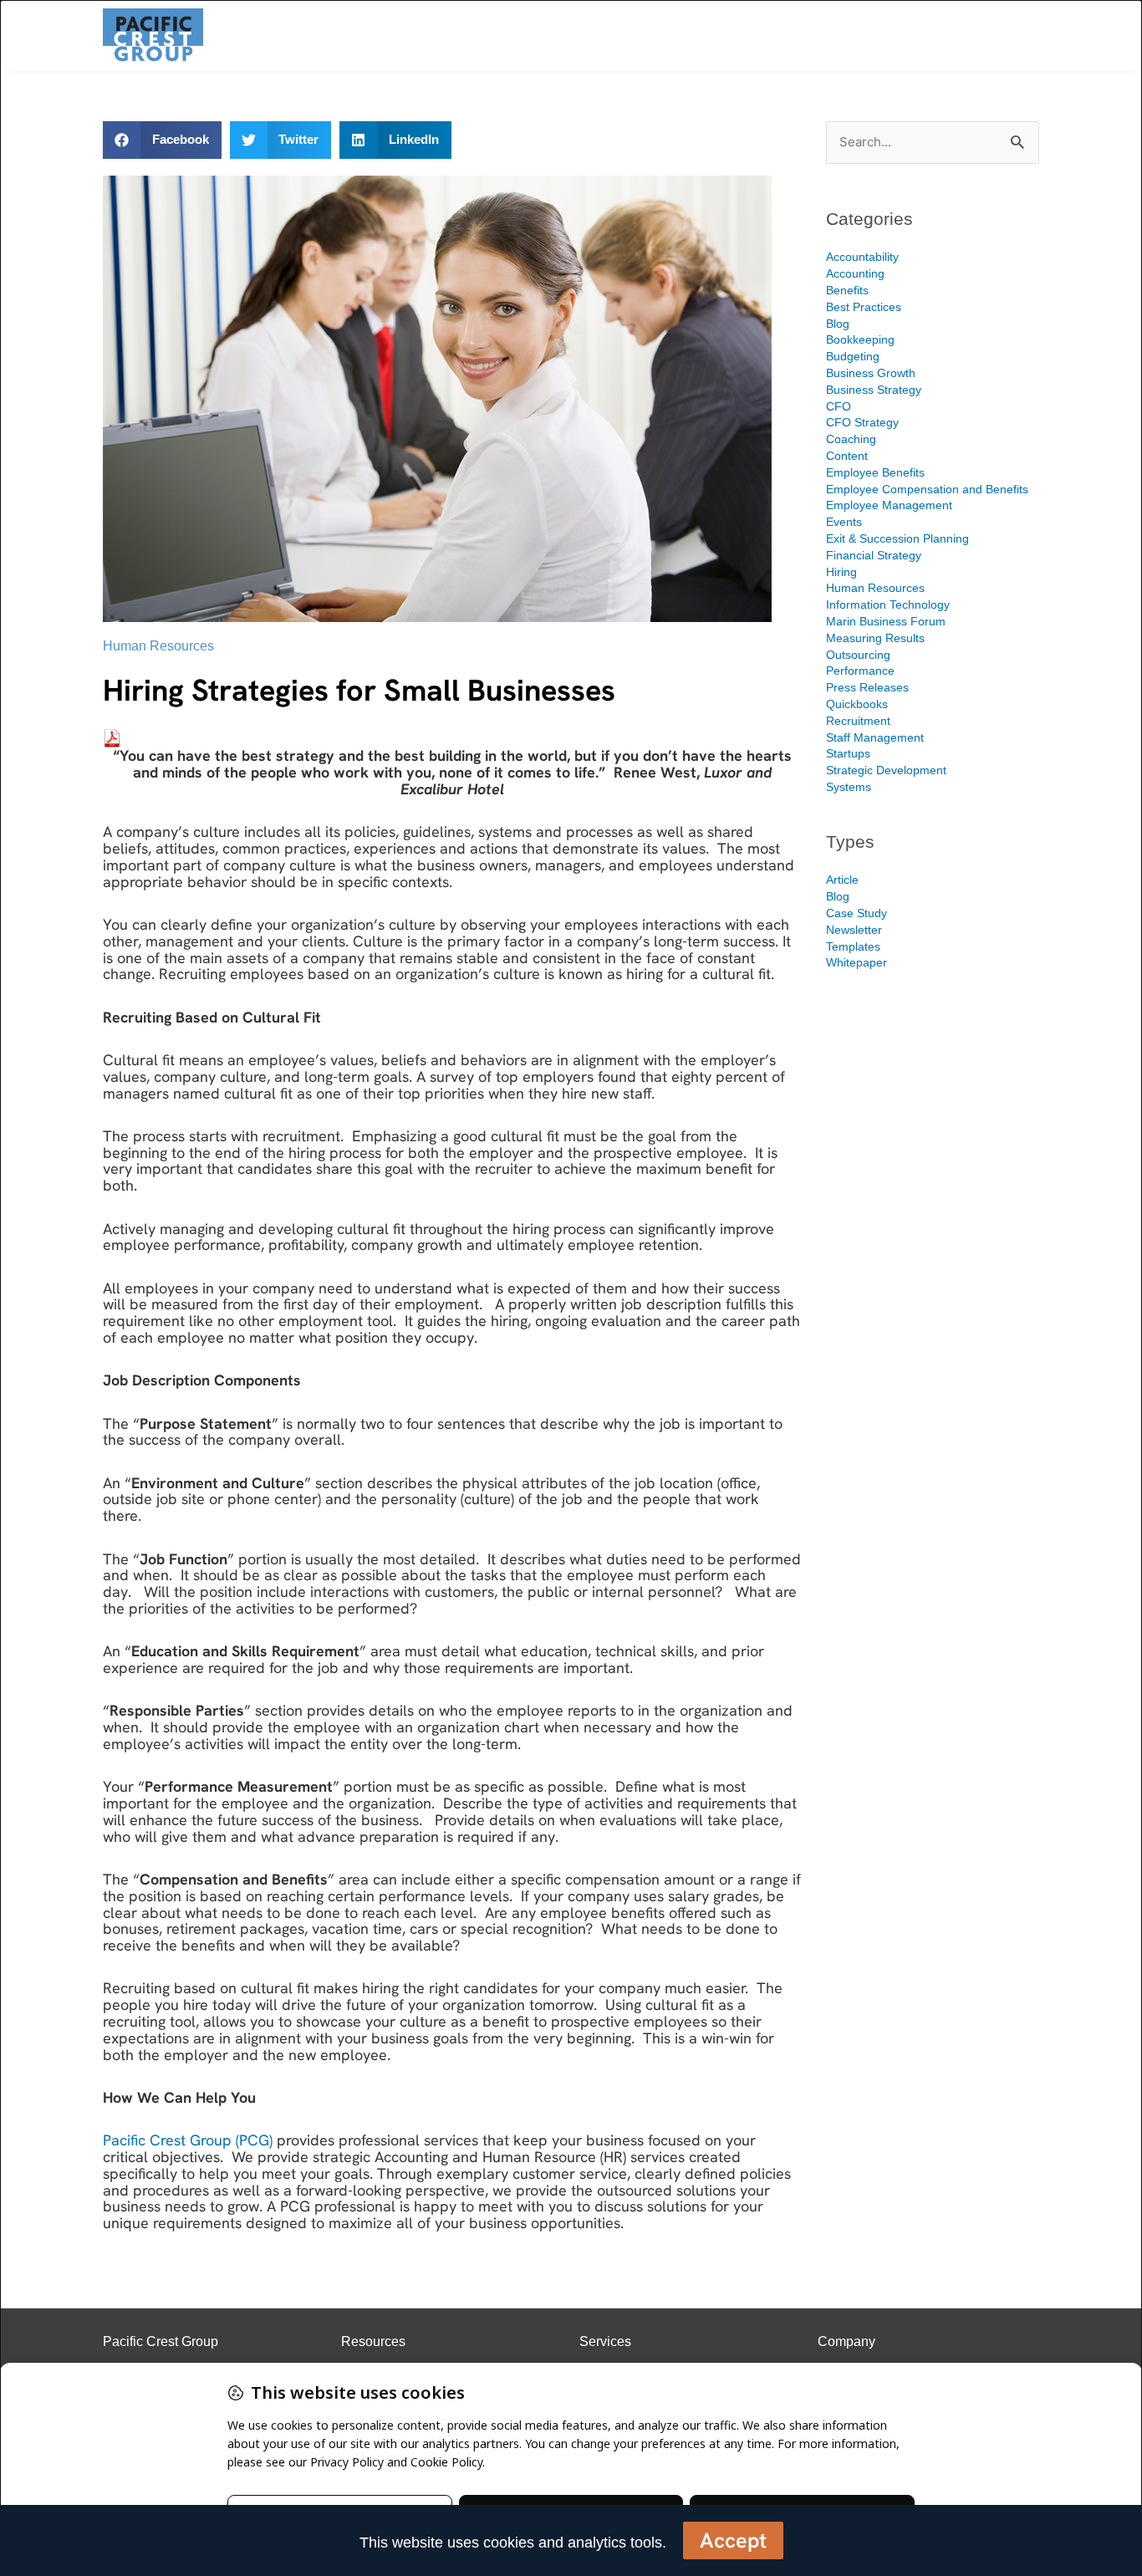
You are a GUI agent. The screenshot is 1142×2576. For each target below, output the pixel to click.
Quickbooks (857, 704)
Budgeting (853, 356)
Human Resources (158, 646)
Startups (848, 753)
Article (842, 880)
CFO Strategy (862, 422)
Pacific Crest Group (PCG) (188, 2140)
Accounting (855, 273)
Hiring (841, 572)
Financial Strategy (874, 555)
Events (844, 522)
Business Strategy (874, 390)
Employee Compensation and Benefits (927, 489)
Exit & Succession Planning (897, 538)
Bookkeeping (860, 339)
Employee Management (889, 505)
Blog (838, 324)
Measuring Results (875, 638)
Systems (849, 787)
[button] (162, 140)
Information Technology (888, 604)
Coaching (851, 439)
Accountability (862, 257)
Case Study (856, 913)
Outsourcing (858, 655)
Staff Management (875, 737)
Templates (853, 946)
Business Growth (871, 373)
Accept (733, 2540)
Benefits (847, 290)
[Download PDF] (112, 737)
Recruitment (858, 721)
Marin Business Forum (886, 621)
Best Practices (864, 307)
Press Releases (867, 687)
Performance (860, 671)
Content (847, 456)
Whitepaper (856, 962)
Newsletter (854, 930)
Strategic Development (886, 770)
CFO (839, 406)
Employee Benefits (875, 472)
